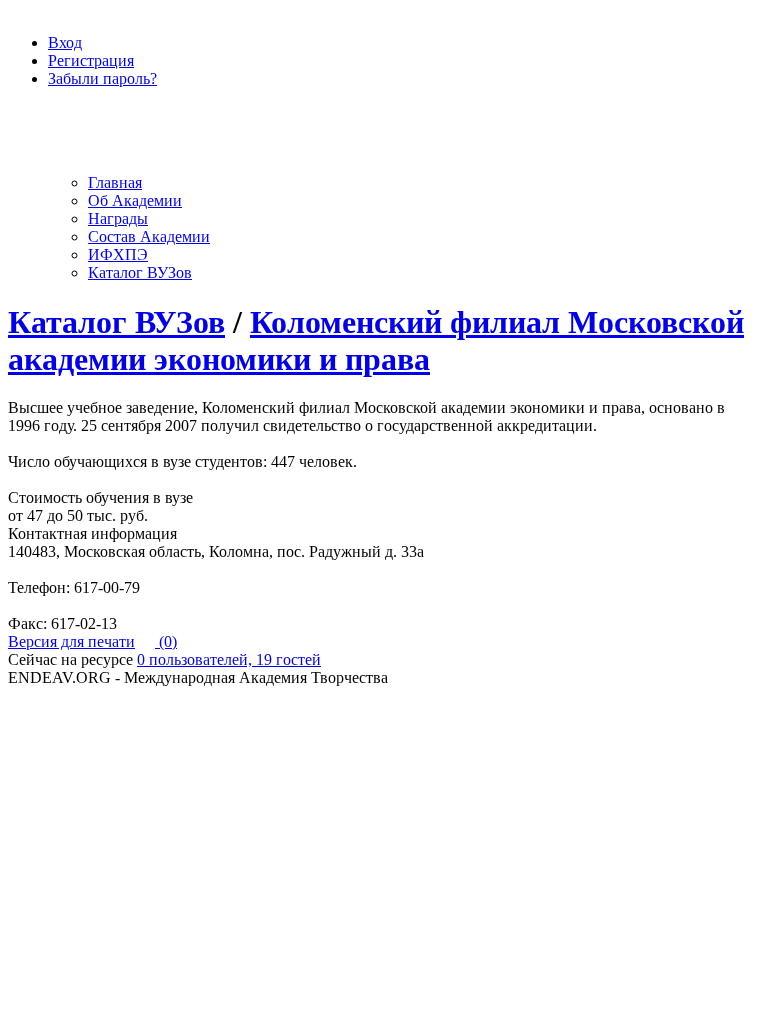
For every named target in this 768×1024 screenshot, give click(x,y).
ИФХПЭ (118, 254)
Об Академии (135, 200)
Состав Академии (149, 236)
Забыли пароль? (102, 78)
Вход (65, 42)
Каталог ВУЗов (140, 272)
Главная (115, 182)
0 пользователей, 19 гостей (229, 659)
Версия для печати (71, 641)
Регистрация (91, 60)
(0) (166, 641)
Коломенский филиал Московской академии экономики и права (376, 340)
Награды (118, 218)
